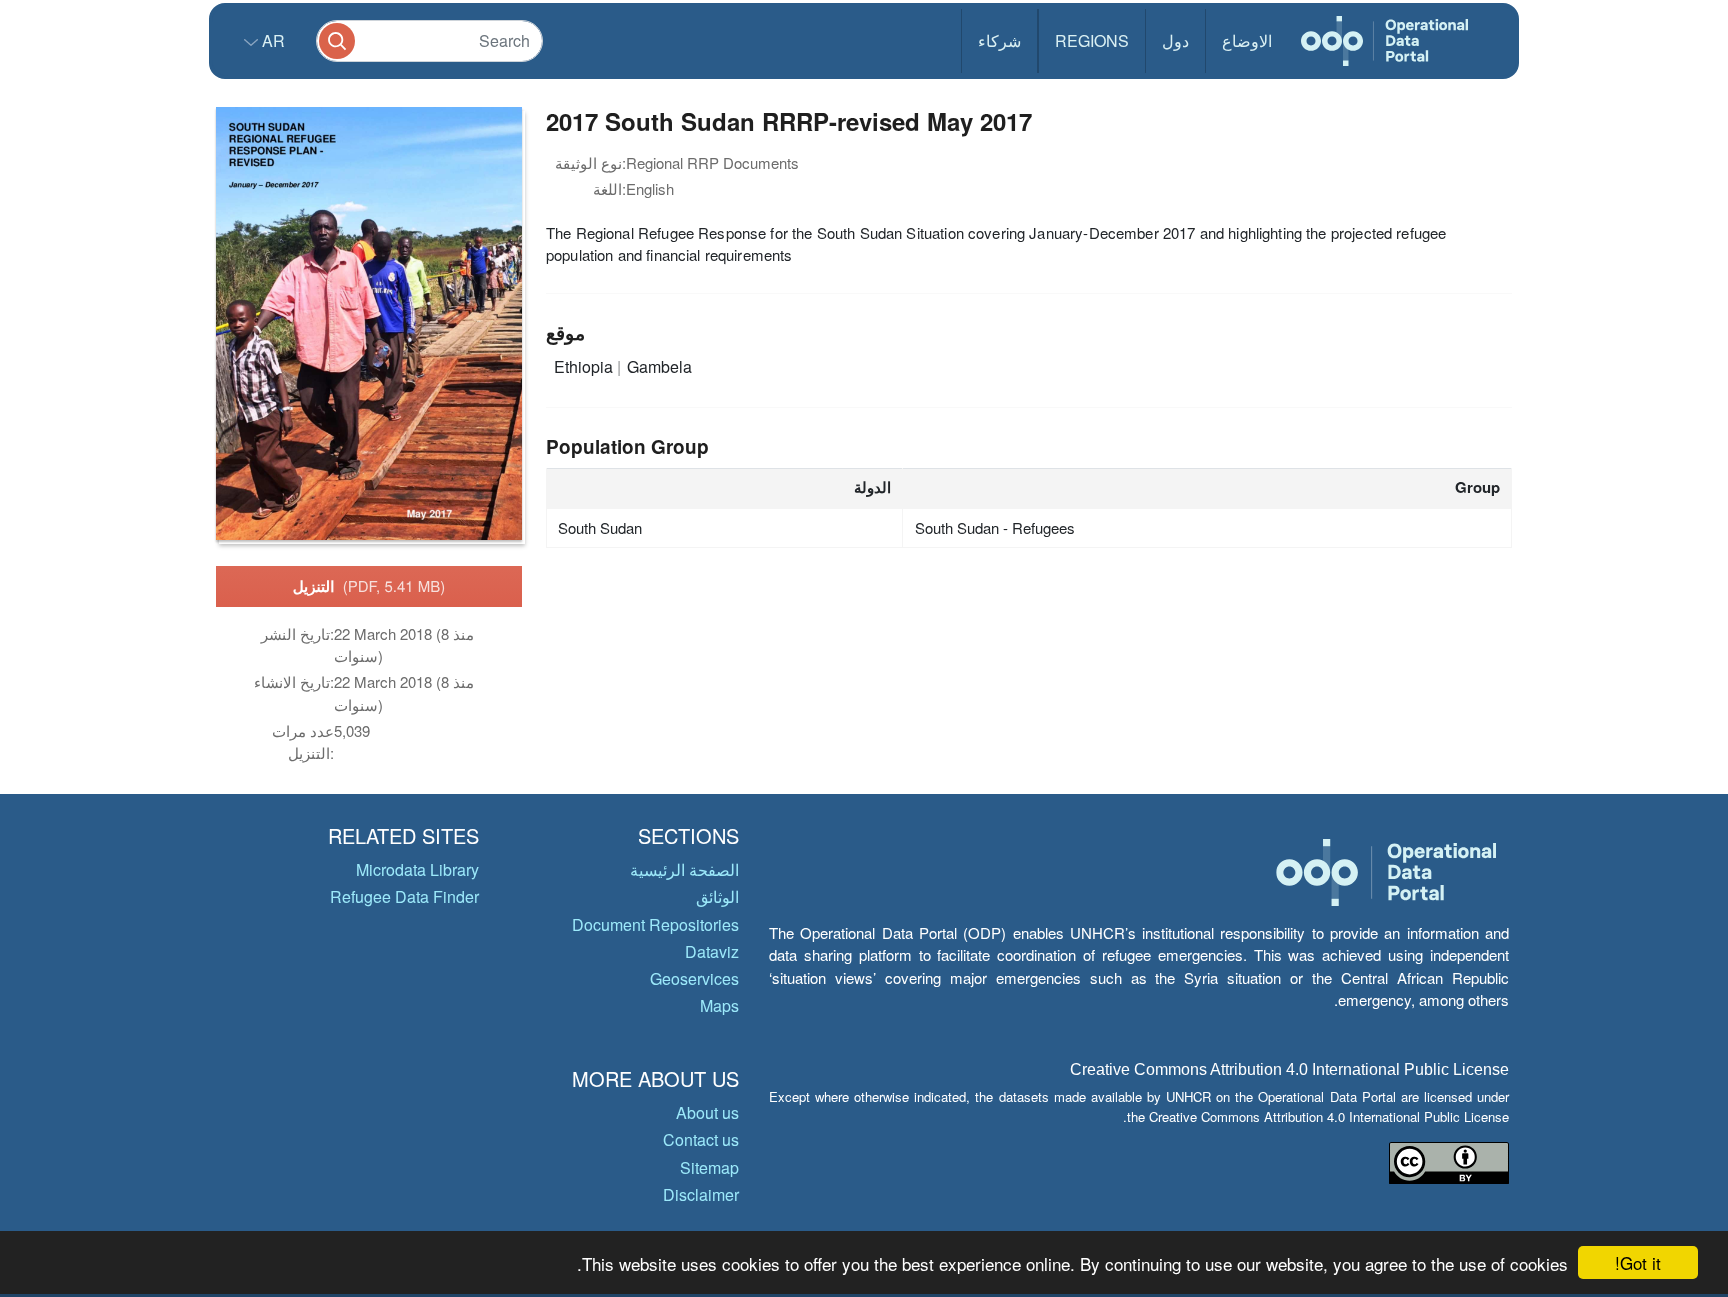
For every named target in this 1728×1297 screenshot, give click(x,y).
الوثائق (717, 896)
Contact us (701, 1139)
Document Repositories (655, 924)
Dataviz (712, 951)
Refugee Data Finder (404, 896)
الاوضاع (1247, 40)
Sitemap (709, 1167)
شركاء (999, 40)
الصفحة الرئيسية (684, 869)
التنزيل (369, 586)
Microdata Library (417, 869)
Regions (1092, 40)
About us (707, 1112)
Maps (719, 1005)
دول (1175, 40)
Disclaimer (701, 1194)
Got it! (1638, 1262)
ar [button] (271, 40)
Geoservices (694, 978)
